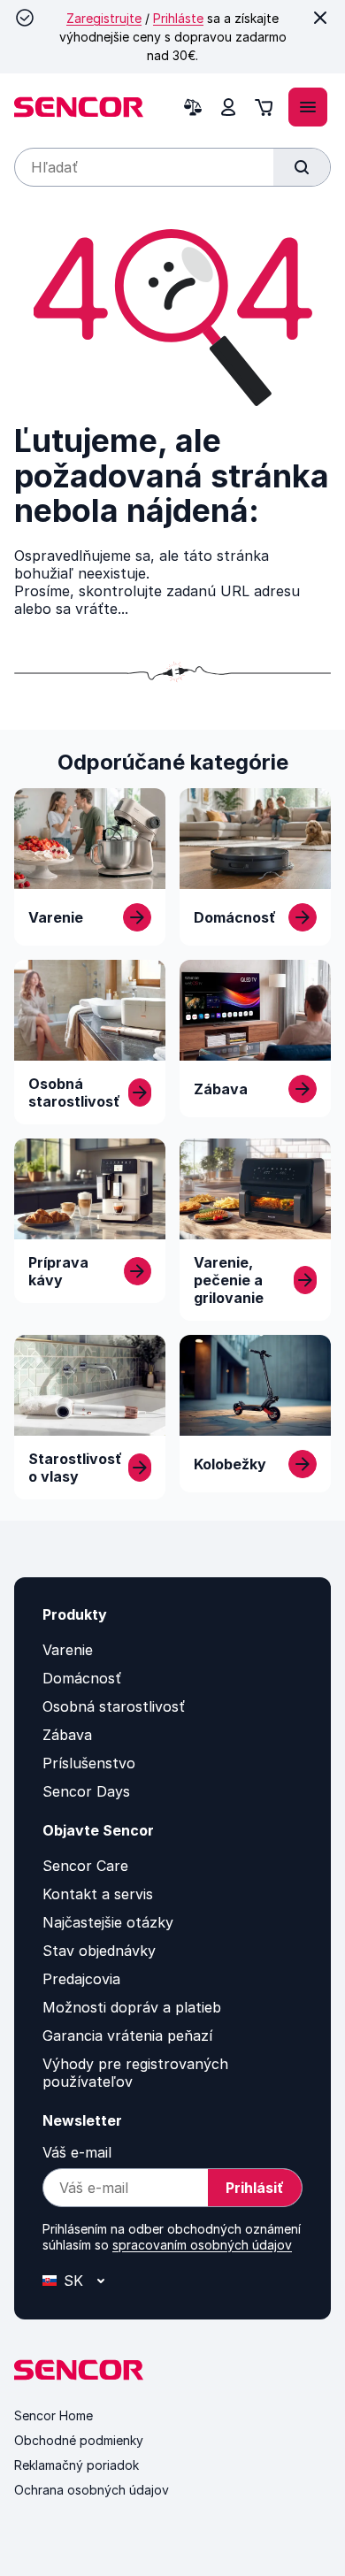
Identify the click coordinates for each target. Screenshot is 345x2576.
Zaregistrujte (104, 18)
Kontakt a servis (98, 1894)
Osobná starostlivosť (114, 1706)
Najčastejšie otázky (108, 1922)
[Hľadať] (302, 167)
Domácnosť (82, 1678)
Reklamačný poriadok (77, 2465)
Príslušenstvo (89, 1763)
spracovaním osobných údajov (202, 2245)
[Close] (320, 18)
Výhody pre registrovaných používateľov (135, 2073)
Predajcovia (81, 1979)
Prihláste (178, 18)
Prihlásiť (255, 2188)
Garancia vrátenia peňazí (127, 2035)
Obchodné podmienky (79, 2440)
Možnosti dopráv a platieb (132, 2007)
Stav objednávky (99, 1951)
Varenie (68, 1650)
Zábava (67, 1735)
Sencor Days (86, 1791)
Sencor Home (54, 2415)
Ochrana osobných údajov (92, 2490)
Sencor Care (85, 1866)
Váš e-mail (77, 2152)
